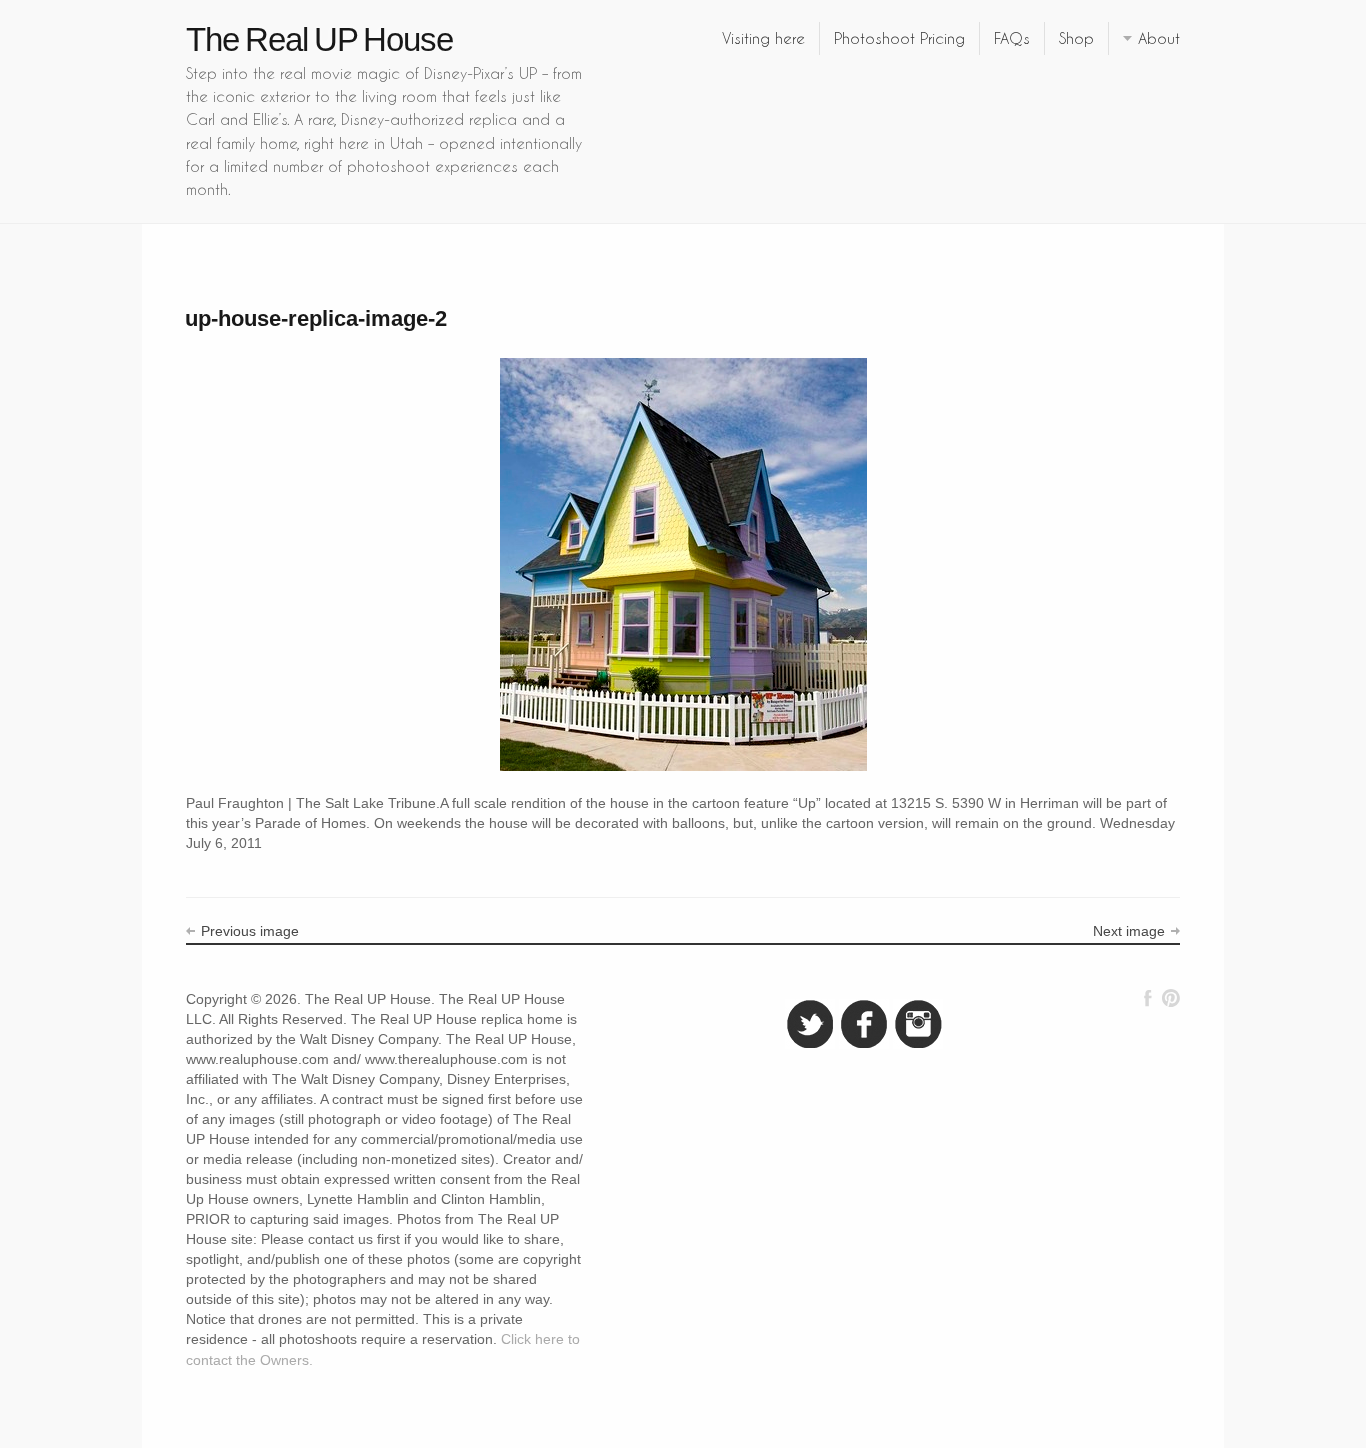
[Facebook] (1148, 998)
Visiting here (763, 38)
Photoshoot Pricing (899, 38)
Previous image (250, 931)
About (1159, 38)
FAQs (1012, 38)
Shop (1076, 38)
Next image (1129, 931)
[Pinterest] (1170, 998)
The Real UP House (319, 39)
